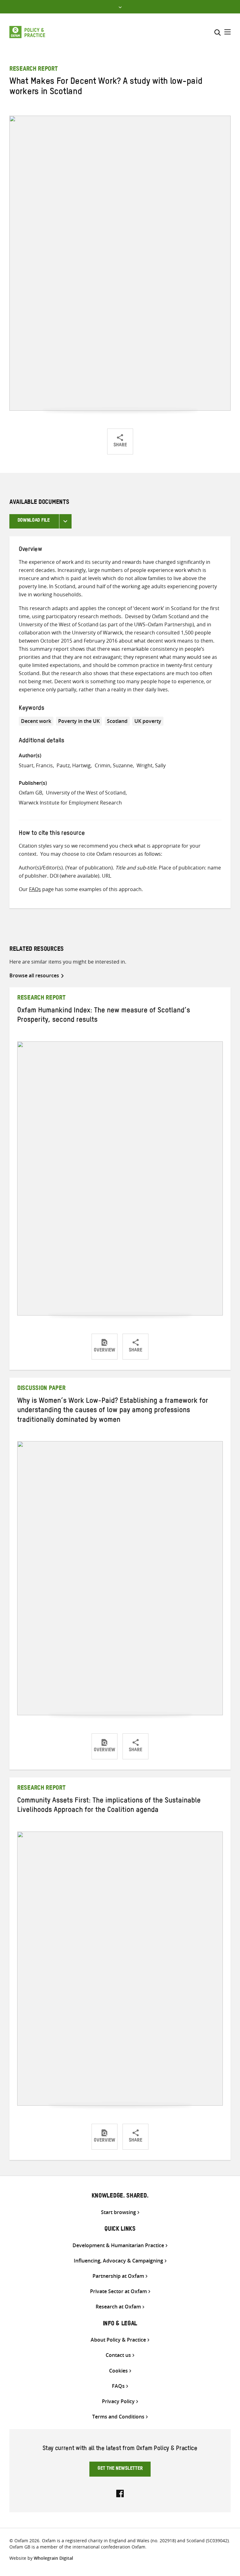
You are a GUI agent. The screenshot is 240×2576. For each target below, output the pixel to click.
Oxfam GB (30, 793)
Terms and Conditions (118, 2417)
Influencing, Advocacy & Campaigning (118, 2261)
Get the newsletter (120, 2469)
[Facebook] (120, 2493)
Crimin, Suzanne (114, 765)
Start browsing (118, 2212)
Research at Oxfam (118, 2307)
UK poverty (148, 721)
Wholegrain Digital (53, 2558)
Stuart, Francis (36, 765)
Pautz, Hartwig (74, 765)
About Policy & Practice (118, 2340)
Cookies (118, 2371)
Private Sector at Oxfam (118, 2291)
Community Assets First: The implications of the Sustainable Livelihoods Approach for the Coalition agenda (109, 1806)
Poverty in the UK (79, 721)
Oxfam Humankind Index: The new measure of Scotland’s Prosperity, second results (104, 1016)
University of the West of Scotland (86, 793)
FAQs (35, 889)
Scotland (117, 721)
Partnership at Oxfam (118, 2276)
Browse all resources (34, 975)
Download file (34, 521)
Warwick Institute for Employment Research (70, 803)
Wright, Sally (151, 765)
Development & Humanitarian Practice (118, 2245)
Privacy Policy (118, 2401)
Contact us (118, 2355)
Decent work (36, 721)
